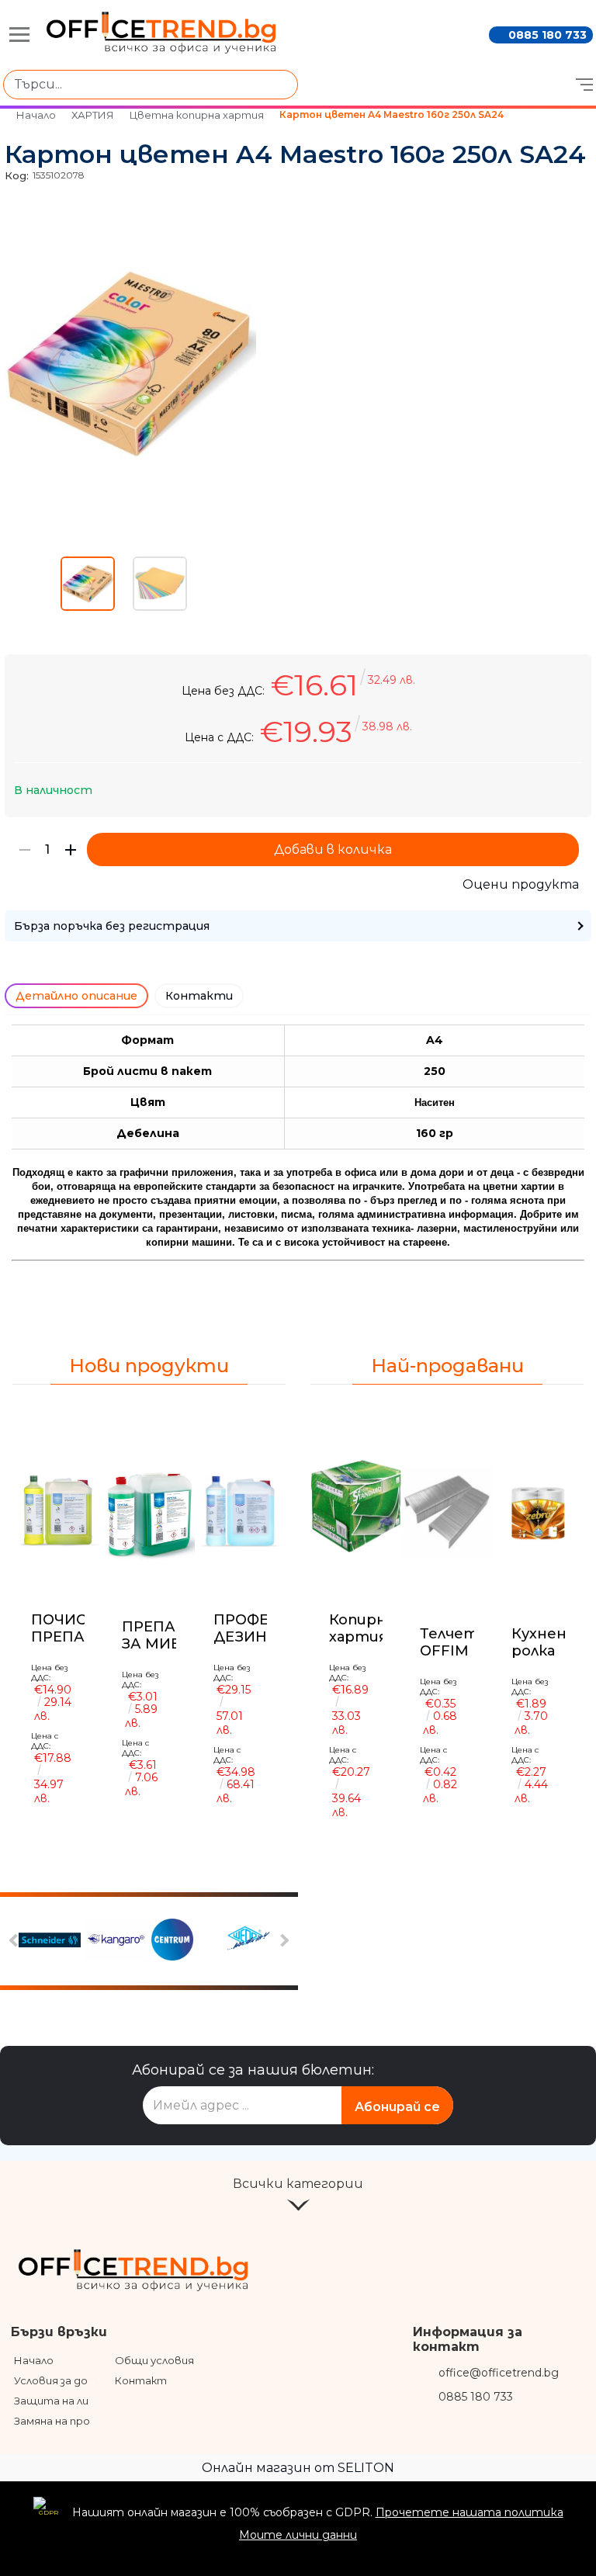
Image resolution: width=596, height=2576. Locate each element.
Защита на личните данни (86, 2401)
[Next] (283, 1941)
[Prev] (16, 1941)
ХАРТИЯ (93, 115)
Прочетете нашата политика (470, 2512)
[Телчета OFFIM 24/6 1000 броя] (447, 1513)
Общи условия (154, 2360)
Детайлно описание (76, 996)
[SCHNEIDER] (50, 1942)
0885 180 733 (547, 35)
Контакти (199, 996)
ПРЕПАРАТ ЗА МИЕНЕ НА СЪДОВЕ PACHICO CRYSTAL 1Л (163, 1635)
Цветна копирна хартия (197, 115)
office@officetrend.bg (499, 2373)
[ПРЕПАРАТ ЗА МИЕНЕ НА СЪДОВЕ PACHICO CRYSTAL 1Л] (149, 1510)
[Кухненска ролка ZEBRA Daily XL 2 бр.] (538, 1513)
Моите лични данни (298, 2535)
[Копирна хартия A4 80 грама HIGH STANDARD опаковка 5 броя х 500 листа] (356, 1506)
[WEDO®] (248, 1941)
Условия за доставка (71, 2380)
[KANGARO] (116, 1942)
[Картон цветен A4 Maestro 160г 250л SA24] (130, 486)
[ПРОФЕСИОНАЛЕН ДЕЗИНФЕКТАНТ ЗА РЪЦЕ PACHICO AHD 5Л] (240, 1506)
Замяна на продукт (66, 2421)
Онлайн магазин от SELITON (298, 2468)
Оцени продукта (521, 884)
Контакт (141, 2380)
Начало (36, 115)
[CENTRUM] (182, 1941)
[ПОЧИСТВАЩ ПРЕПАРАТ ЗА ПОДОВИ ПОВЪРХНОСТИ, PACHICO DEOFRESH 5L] (58, 1506)
